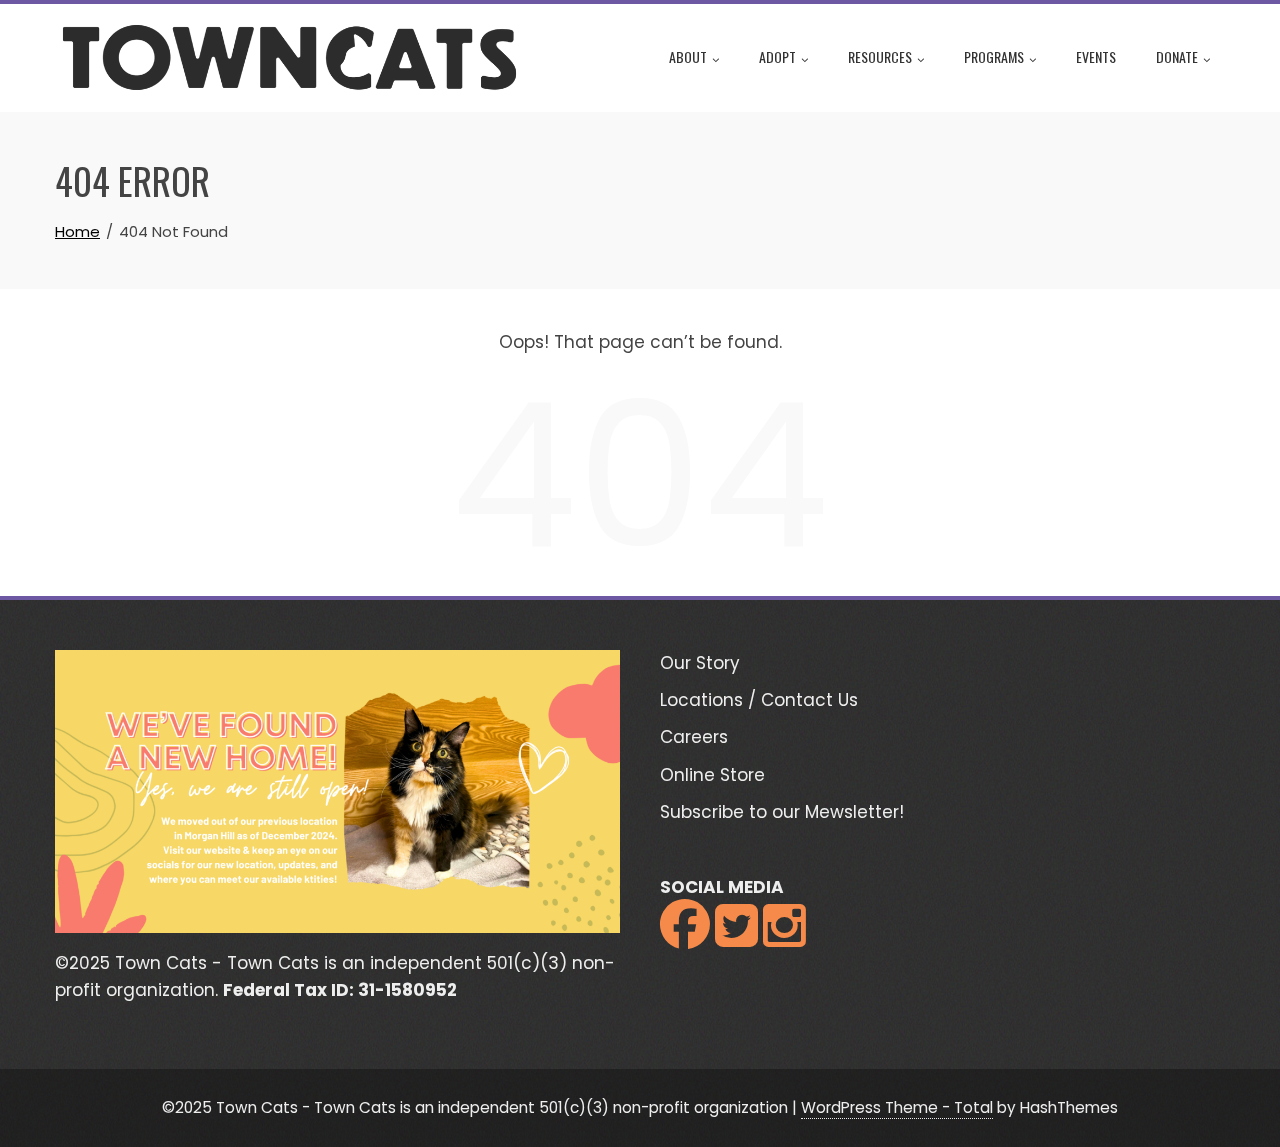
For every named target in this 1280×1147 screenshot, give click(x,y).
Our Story (700, 663)
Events (1096, 56)
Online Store (712, 775)
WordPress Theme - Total (897, 1107)
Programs (994, 56)
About (688, 56)
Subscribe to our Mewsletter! (782, 812)
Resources (880, 56)
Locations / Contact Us (759, 700)
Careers (694, 737)
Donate (1177, 56)
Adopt (777, 56)
